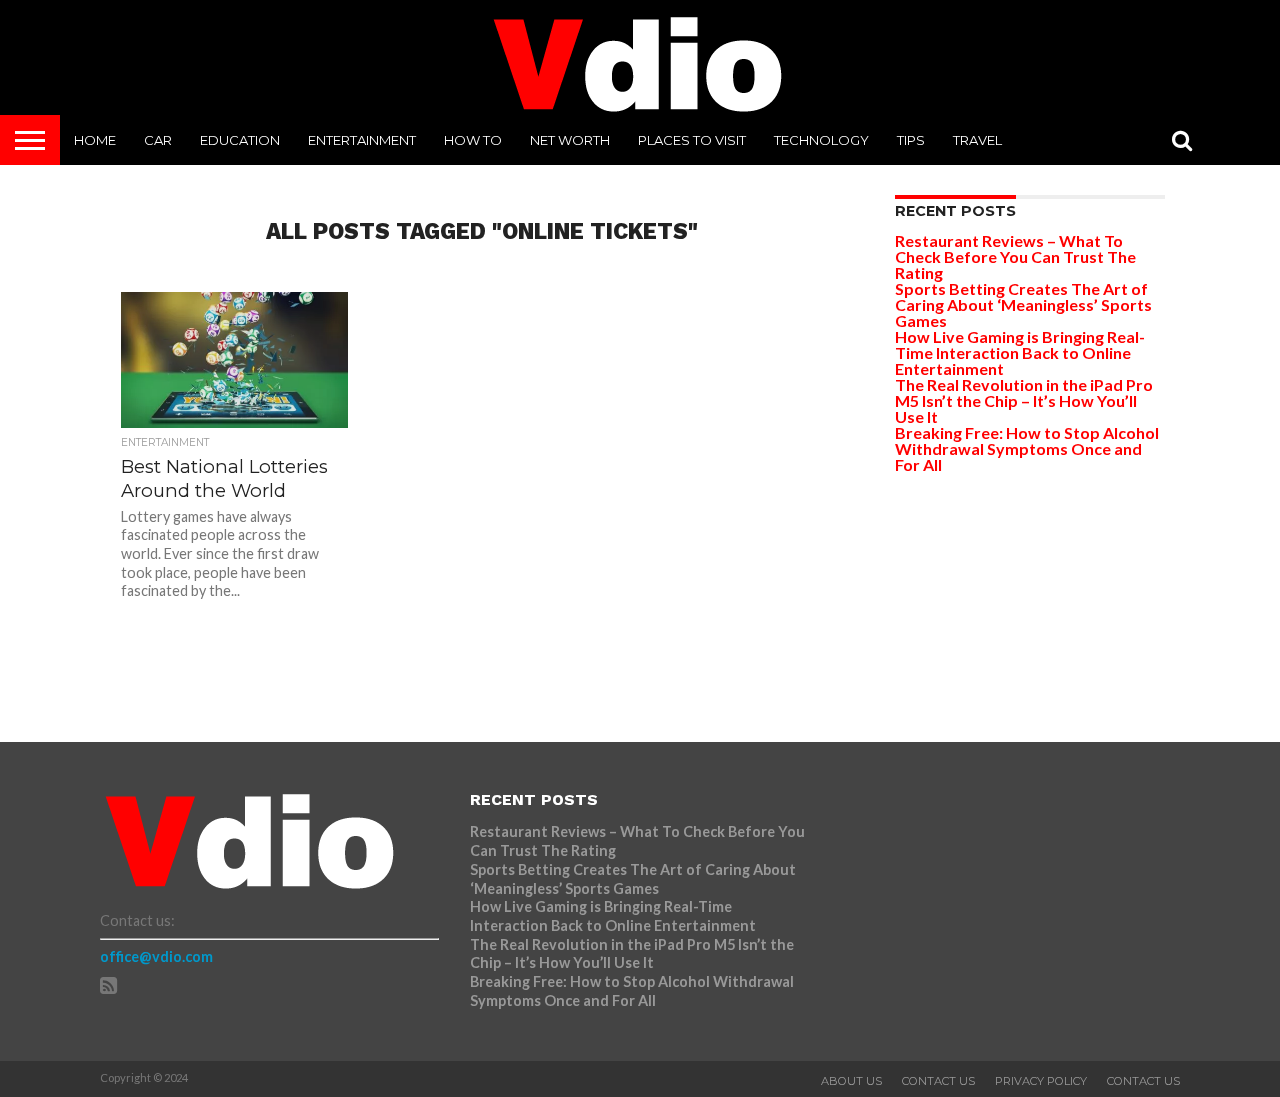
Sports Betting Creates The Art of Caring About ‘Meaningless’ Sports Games (1023, 304)
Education (240, 140)
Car (158, 140)
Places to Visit (692, 140)
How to (473, 140)
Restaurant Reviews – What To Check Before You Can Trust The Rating (1015, 256)
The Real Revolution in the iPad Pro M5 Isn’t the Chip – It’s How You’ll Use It (1024, 400)
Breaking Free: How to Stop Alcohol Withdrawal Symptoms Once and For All (1027, 448)
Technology (821, 140)
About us (851, 1081)
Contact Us (938, 1081)
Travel (977, 140)
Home (95, 140)
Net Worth (570, 140)
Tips (911, 140)
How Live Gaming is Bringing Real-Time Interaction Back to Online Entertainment (1020, 352)
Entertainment (362, 140)
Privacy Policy (1041, 1081)
